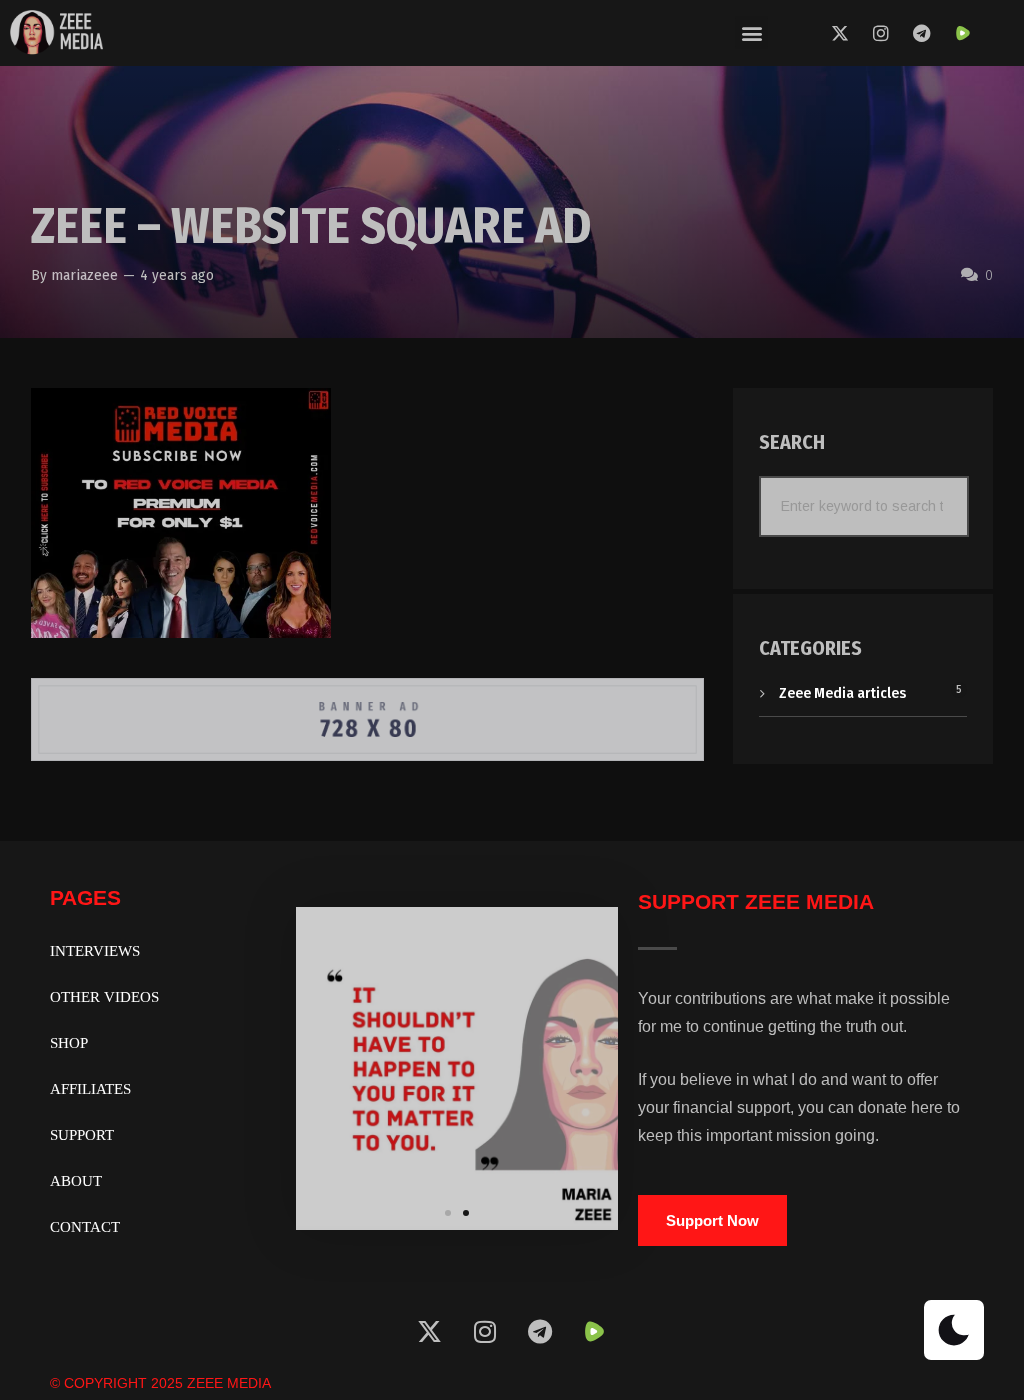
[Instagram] (881, 33)
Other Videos (104, 997)
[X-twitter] (840, 33)
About (76, 1181)
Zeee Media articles (842, 693)
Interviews (95, 951)
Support (82, 1135)
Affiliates (90, 1089)
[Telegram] (922, 33)
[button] (751, 32)
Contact (85, 1227)
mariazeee (84, 275)
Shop (69, 1043)
